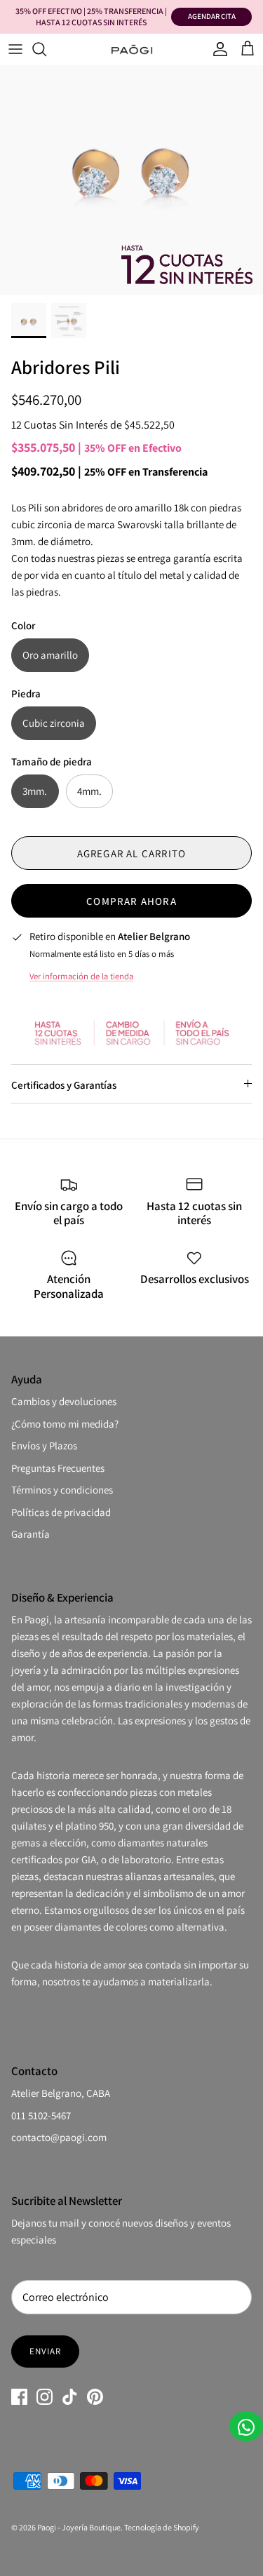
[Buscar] (46, 49)
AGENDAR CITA (212, 16)
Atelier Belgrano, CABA (61, 2093)
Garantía (31, 1534)
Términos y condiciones (62, 1490)
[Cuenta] (217, 49)
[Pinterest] (95, 2397)
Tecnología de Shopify (162, 2527)
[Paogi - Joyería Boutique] (132, 49)
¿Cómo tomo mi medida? (65, 1424)
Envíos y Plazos (44, 1445)
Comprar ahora (131, 901)
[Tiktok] (70, 2397)
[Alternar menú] (15, 49)
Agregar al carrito (132, 853)
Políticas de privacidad (61, 1512)
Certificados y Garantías (64, 1085)
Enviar (45, 2351)
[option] (131, 163)
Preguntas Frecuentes (58, 1468)
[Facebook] (19, 2397)
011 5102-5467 (41, 2115)
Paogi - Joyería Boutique (79, 2527)
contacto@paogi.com (59, 2137)
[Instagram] (45, 2397)
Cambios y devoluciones (64, 1401)
